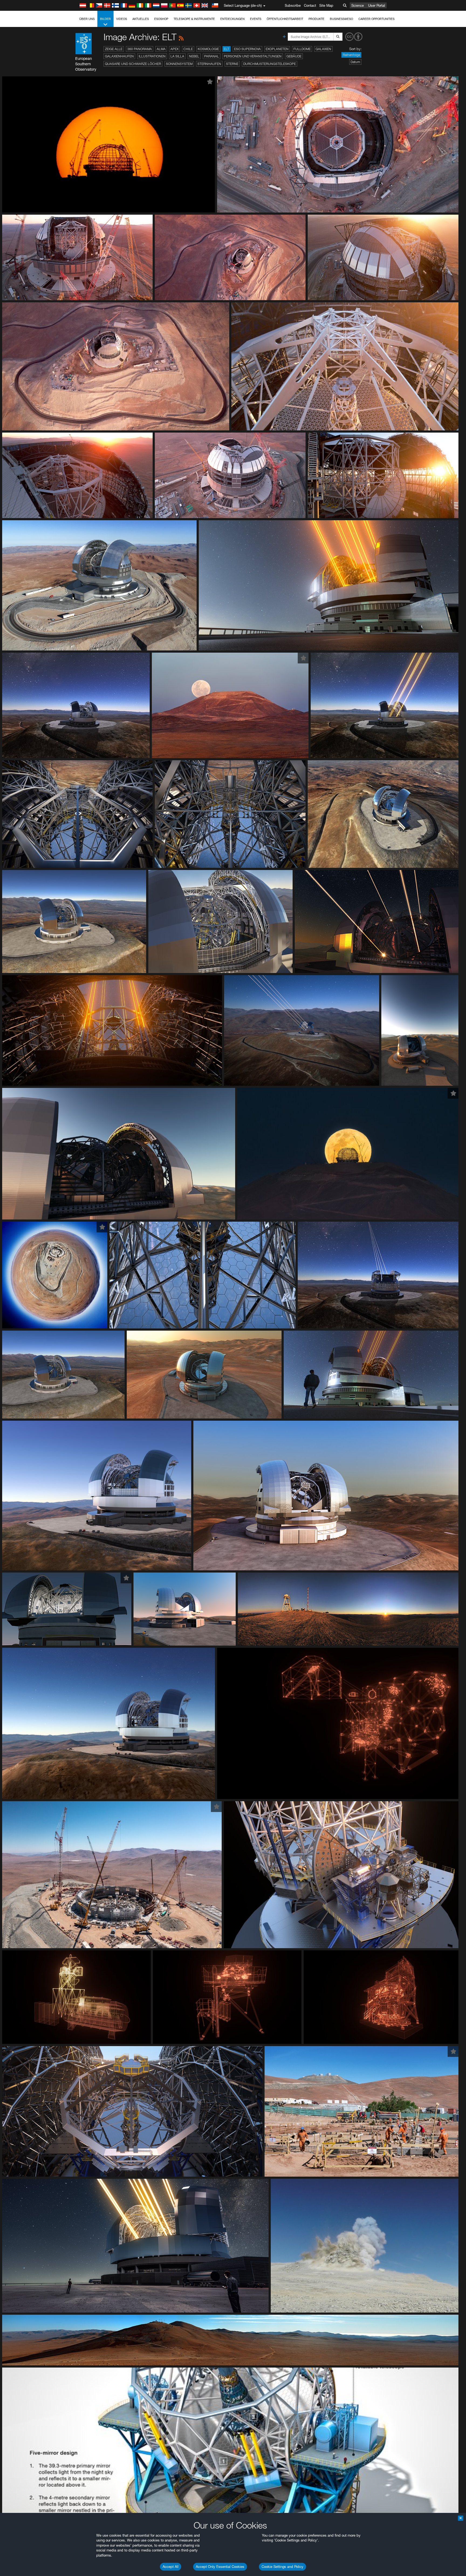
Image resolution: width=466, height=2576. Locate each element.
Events (256, 19)
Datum (355, 62)
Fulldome (302, 49)
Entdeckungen (232, 19)
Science (358, 5)
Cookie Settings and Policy (282, 2567)
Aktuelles (141, 19)
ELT (227, 49)
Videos (122, 19)
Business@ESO (341, 19)
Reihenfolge (351, 55)
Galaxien (323, 49)
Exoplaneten (277, 49)
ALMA (161, 49)
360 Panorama (140, 49)
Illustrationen (152, 56)
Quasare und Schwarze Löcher (133, 64)
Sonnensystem (179, 64)
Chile (188, 49)
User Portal (377, 5)
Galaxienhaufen (119, 56)
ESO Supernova (247, 49)
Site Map (326, 5)
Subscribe (293, 5)
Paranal (212, 56)
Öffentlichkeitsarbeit (285, 19)
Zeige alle (114, 49)
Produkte (316, 19)
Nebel (194, 56)
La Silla (177, 56)
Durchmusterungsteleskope (270, 64)
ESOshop (161, 19)
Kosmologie (208, 49)
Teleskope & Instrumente (194, 19)
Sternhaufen (209, 64)
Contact (310, 5)
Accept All (171, 2567)
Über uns (87, 19)
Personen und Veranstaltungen (253, 56)
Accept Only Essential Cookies (220, 2567)
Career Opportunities (376, 19)
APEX (174, 49)
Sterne (232, 64)
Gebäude (294, 56)
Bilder (105, 19)
